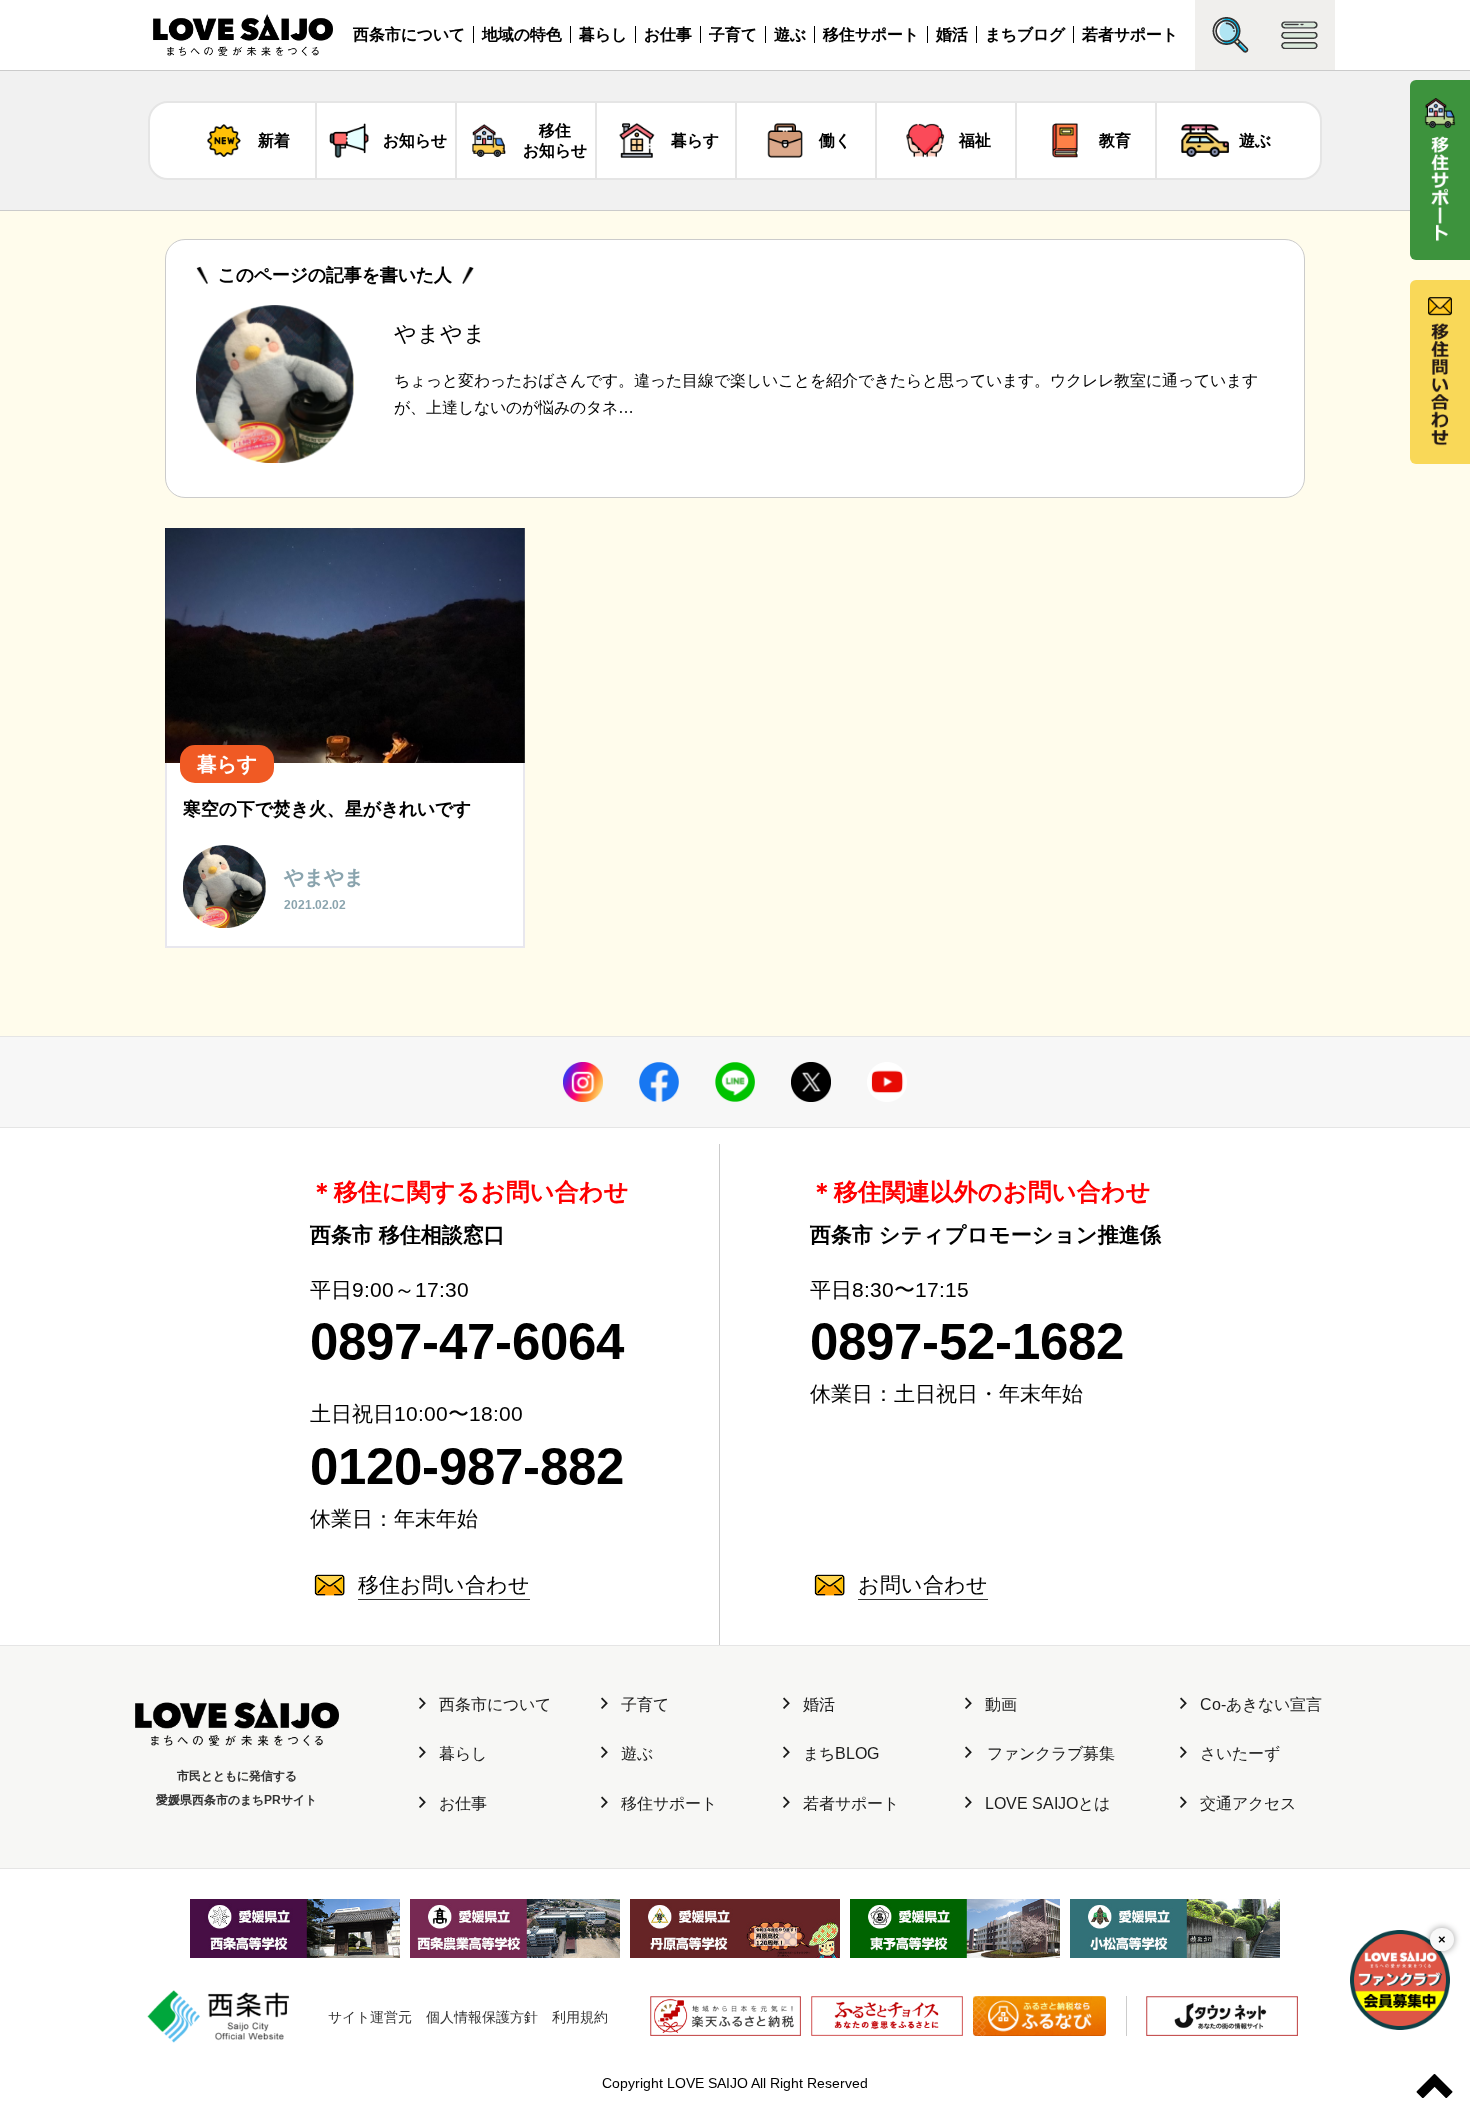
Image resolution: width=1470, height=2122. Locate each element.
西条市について (409, 34)
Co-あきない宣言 (1261, 1704)
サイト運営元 (370, 2017)
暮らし (603, 34)
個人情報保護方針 (482, 2017)
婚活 (952, 34)
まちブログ (1025, 34)
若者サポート (1130, 34)
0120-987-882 (467, 1466)
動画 (1001, 1704)
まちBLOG (841, 1753)
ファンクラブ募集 (1051, 1753)
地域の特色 (522, 34)
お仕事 (668, 34)
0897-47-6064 (467, 1341)
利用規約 (580, 2017)
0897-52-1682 (967, 1341)
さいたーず (1240, 1753)
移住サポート (871, 34)
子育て (733, 34)
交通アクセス (1248, 1803)
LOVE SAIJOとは (1047, 1803)
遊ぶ (790, 34)
